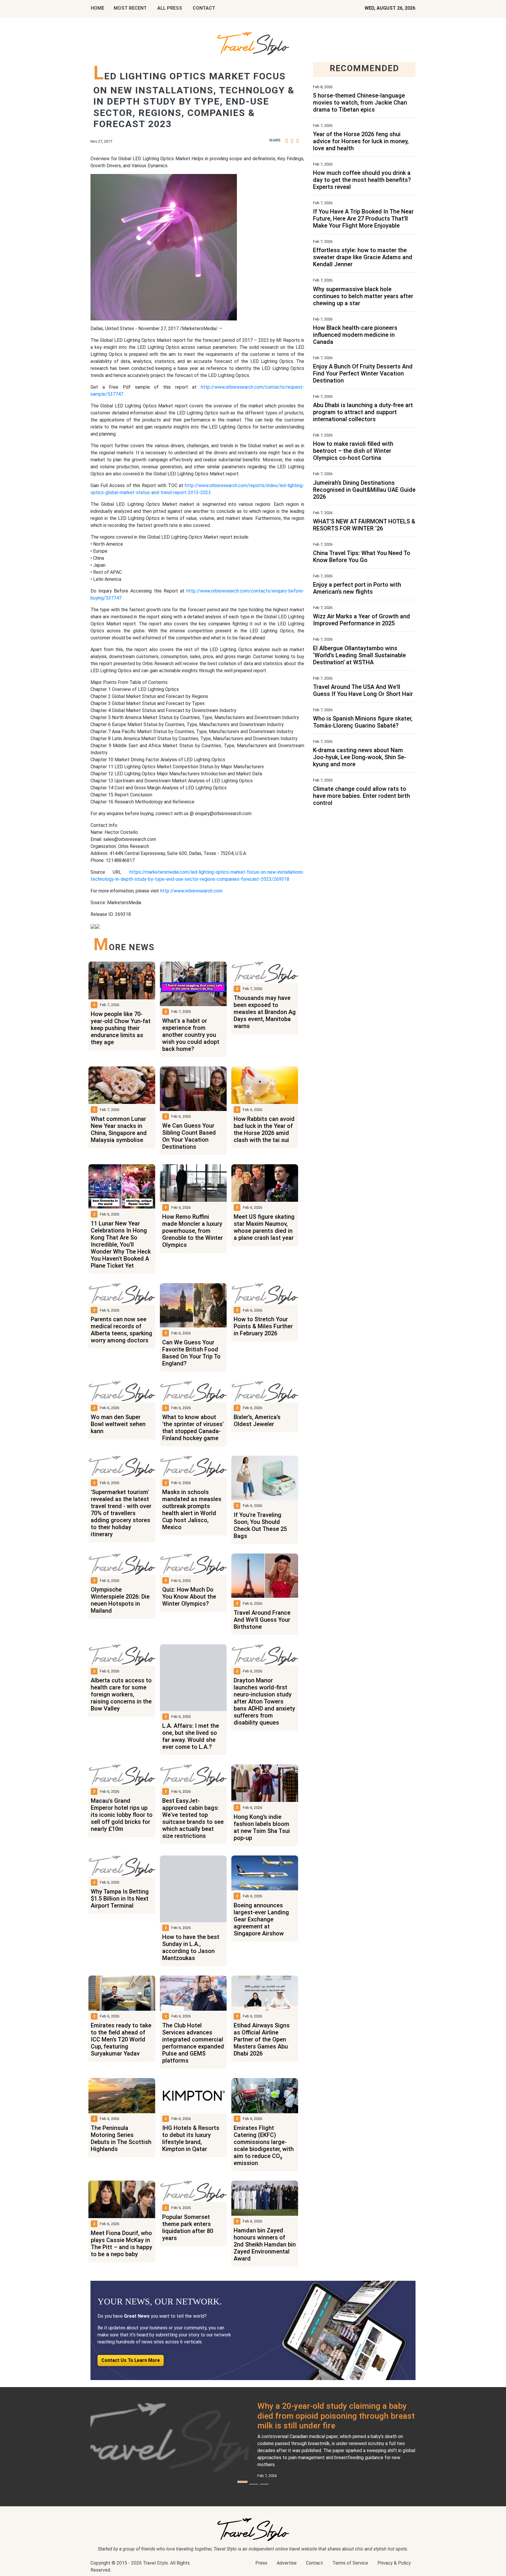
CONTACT (204, 8)
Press (261, 2563)
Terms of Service (350, 2563)
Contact (314, 2563)
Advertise (287, 2563)
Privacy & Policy (394, 2563)
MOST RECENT (130, 8)
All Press (170, 8)
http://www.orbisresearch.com (191, 891)
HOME (98, 8)
